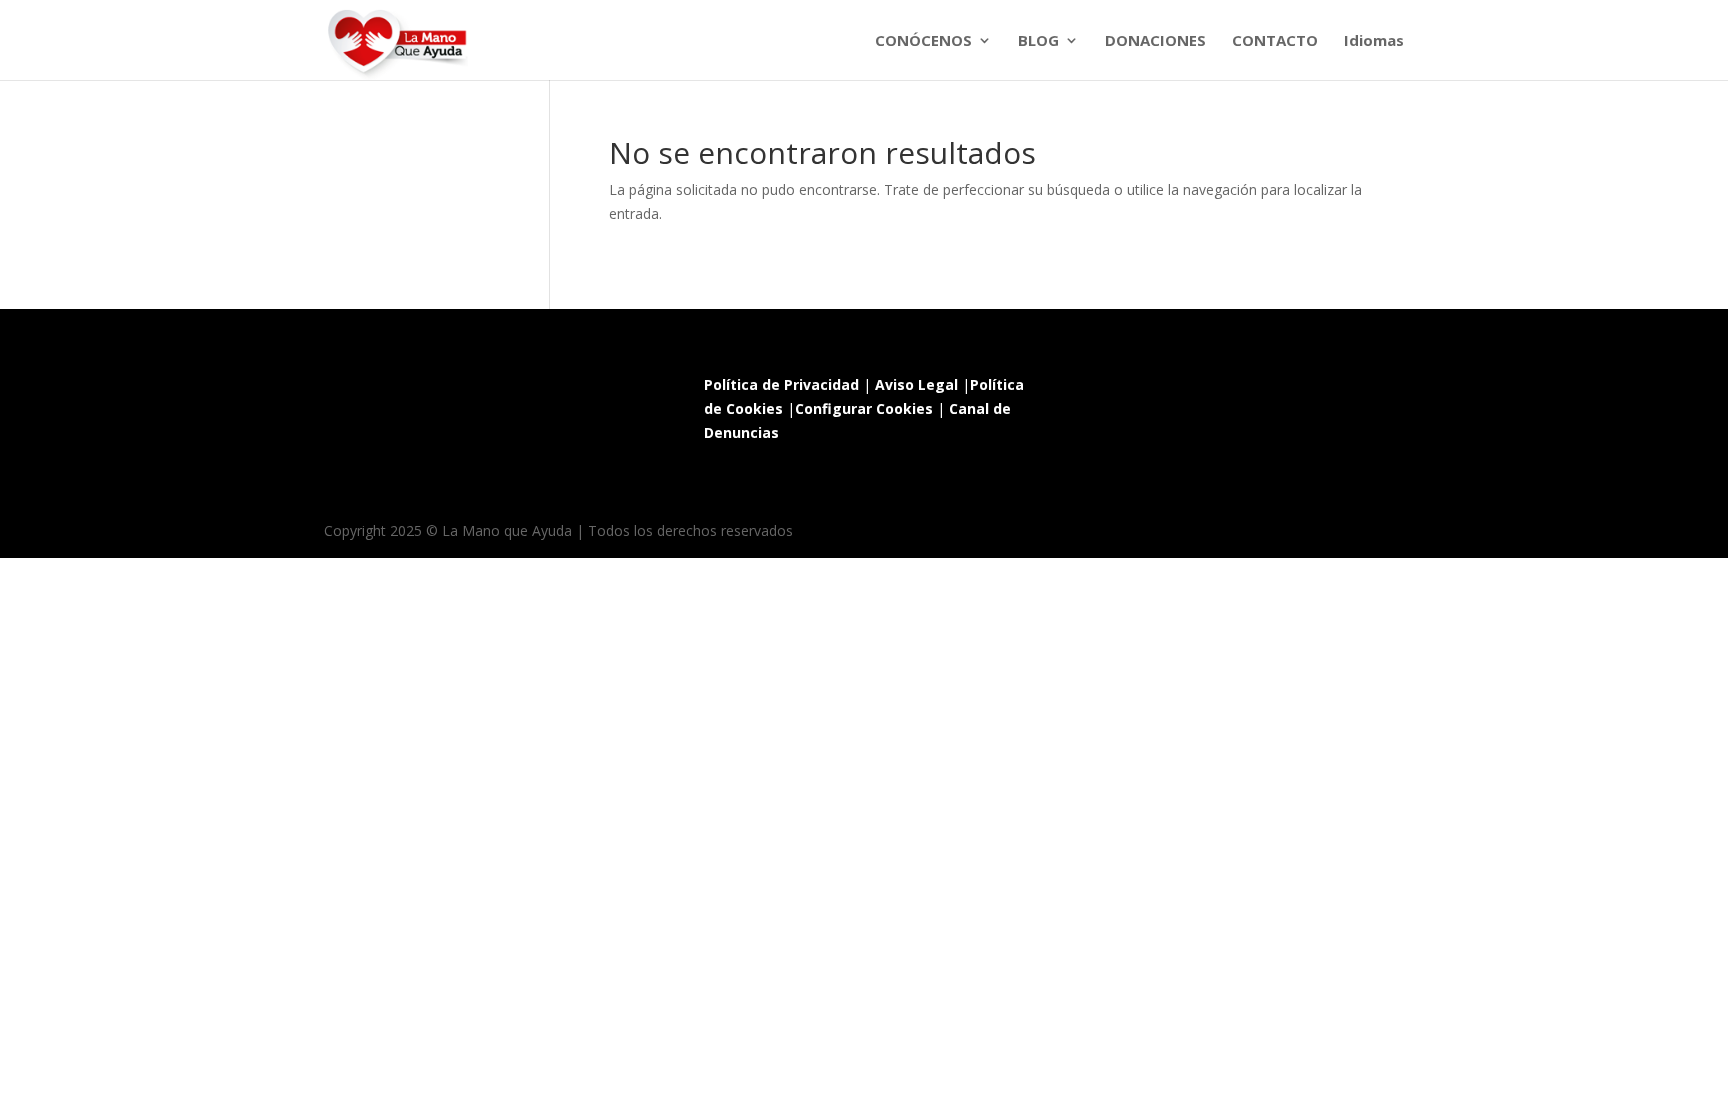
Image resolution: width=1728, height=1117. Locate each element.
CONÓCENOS (923, 41)
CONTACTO (1275, 41)
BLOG (1038, 41)
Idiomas (1374, 41)
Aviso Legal (916, 384)
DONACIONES (1155, 41)
